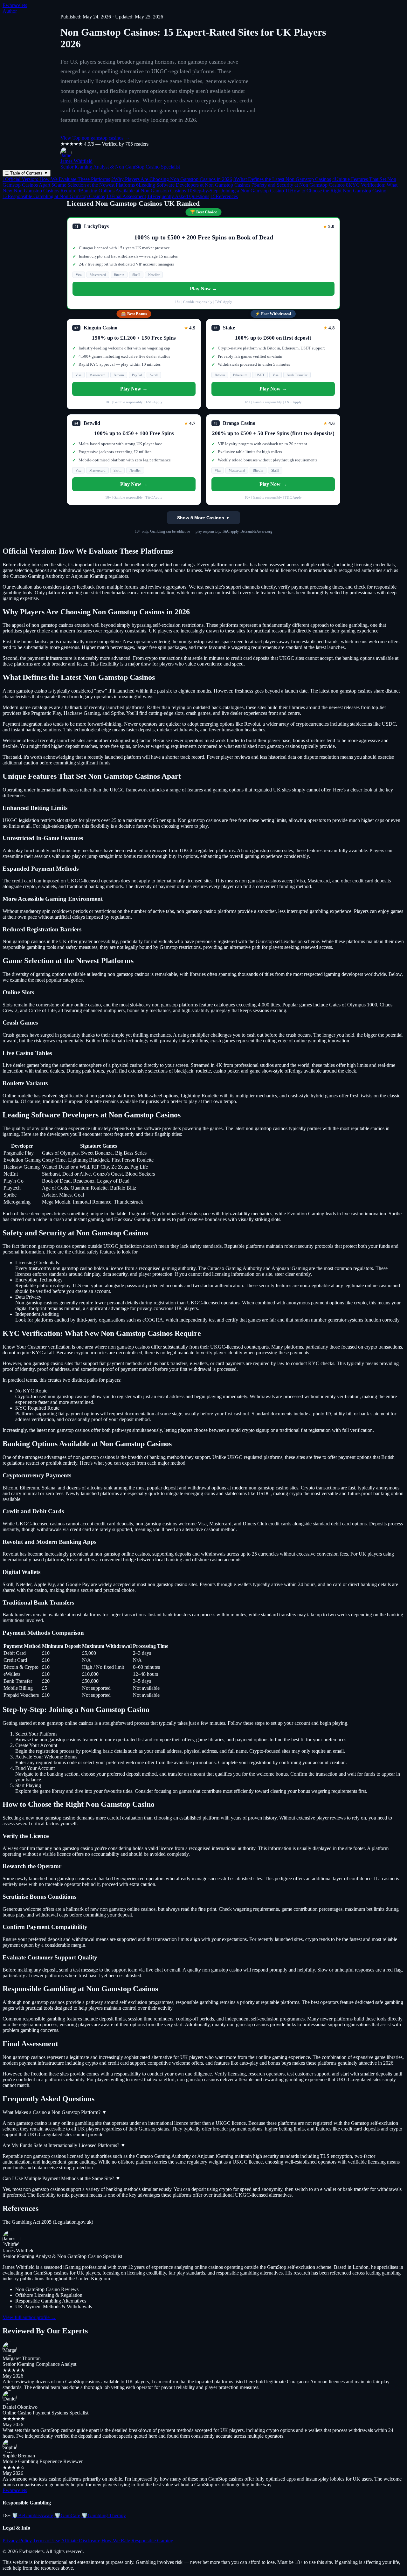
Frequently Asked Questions (178, 196)
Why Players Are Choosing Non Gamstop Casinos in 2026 (172, 179)
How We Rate (116, 2541)
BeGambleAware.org (256, 531)
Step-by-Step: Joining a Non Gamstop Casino (236, 191)
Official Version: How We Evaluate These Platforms (56, 179)
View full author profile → (29, 2317)
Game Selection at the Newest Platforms (93, 185)
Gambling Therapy (104, 2515)
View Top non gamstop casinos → (95, 138)
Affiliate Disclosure (81, 2541)
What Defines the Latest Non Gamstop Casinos (282, 179)
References (224, 196)
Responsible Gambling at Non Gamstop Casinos (54, 196)
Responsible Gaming (152, 2541)
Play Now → (203, 289)
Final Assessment (126, 196)
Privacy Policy (17, 2541)
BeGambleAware (32, 2515)
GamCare (67, 2515)
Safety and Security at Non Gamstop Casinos (298, 185)
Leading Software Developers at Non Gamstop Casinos (193, 185)
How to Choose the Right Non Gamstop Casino (336, 191)
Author (10, 11)
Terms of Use (47, 2541)
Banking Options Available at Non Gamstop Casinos (132, 191)
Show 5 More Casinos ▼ (203, 518)
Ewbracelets (15, 5)
